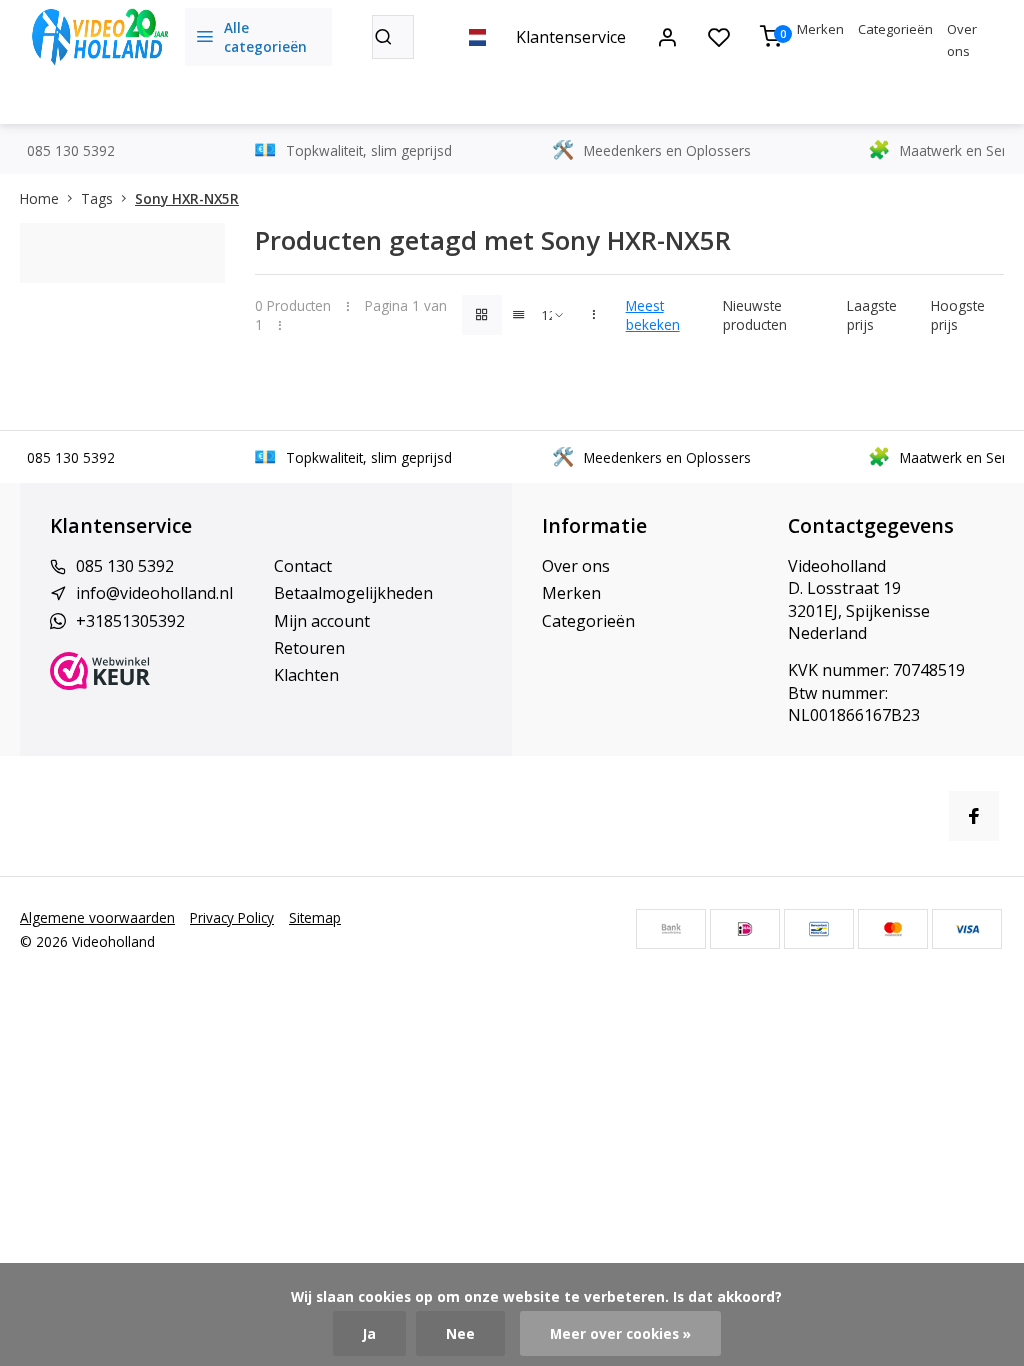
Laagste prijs (872, 315)
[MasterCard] (893, 929)
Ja (369, 1333)
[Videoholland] (100, 37)
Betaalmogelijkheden (353, 593)
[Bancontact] (819, 929)
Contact (303, 566)
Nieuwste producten (755, 315)
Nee (460, 1333)
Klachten (306, 675)
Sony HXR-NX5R (187, 198)
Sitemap (315, 917)
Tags (97, 198)
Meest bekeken (653, 315)
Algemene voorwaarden (97, 917)
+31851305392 (130, 621)
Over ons (576, 566)
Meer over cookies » (620, 1333)
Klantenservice (571, 37)
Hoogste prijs (958, 315)
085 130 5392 (125, 566)
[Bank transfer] (671, 929)
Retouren (309, 648)
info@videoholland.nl (154, 593)
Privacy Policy (232, 917)
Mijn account (322, 621)
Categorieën (895, 29)
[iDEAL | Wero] (745, 929)
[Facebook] (974, 816)
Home (39, 198)
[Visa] (967, 929)
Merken (820, 29)
